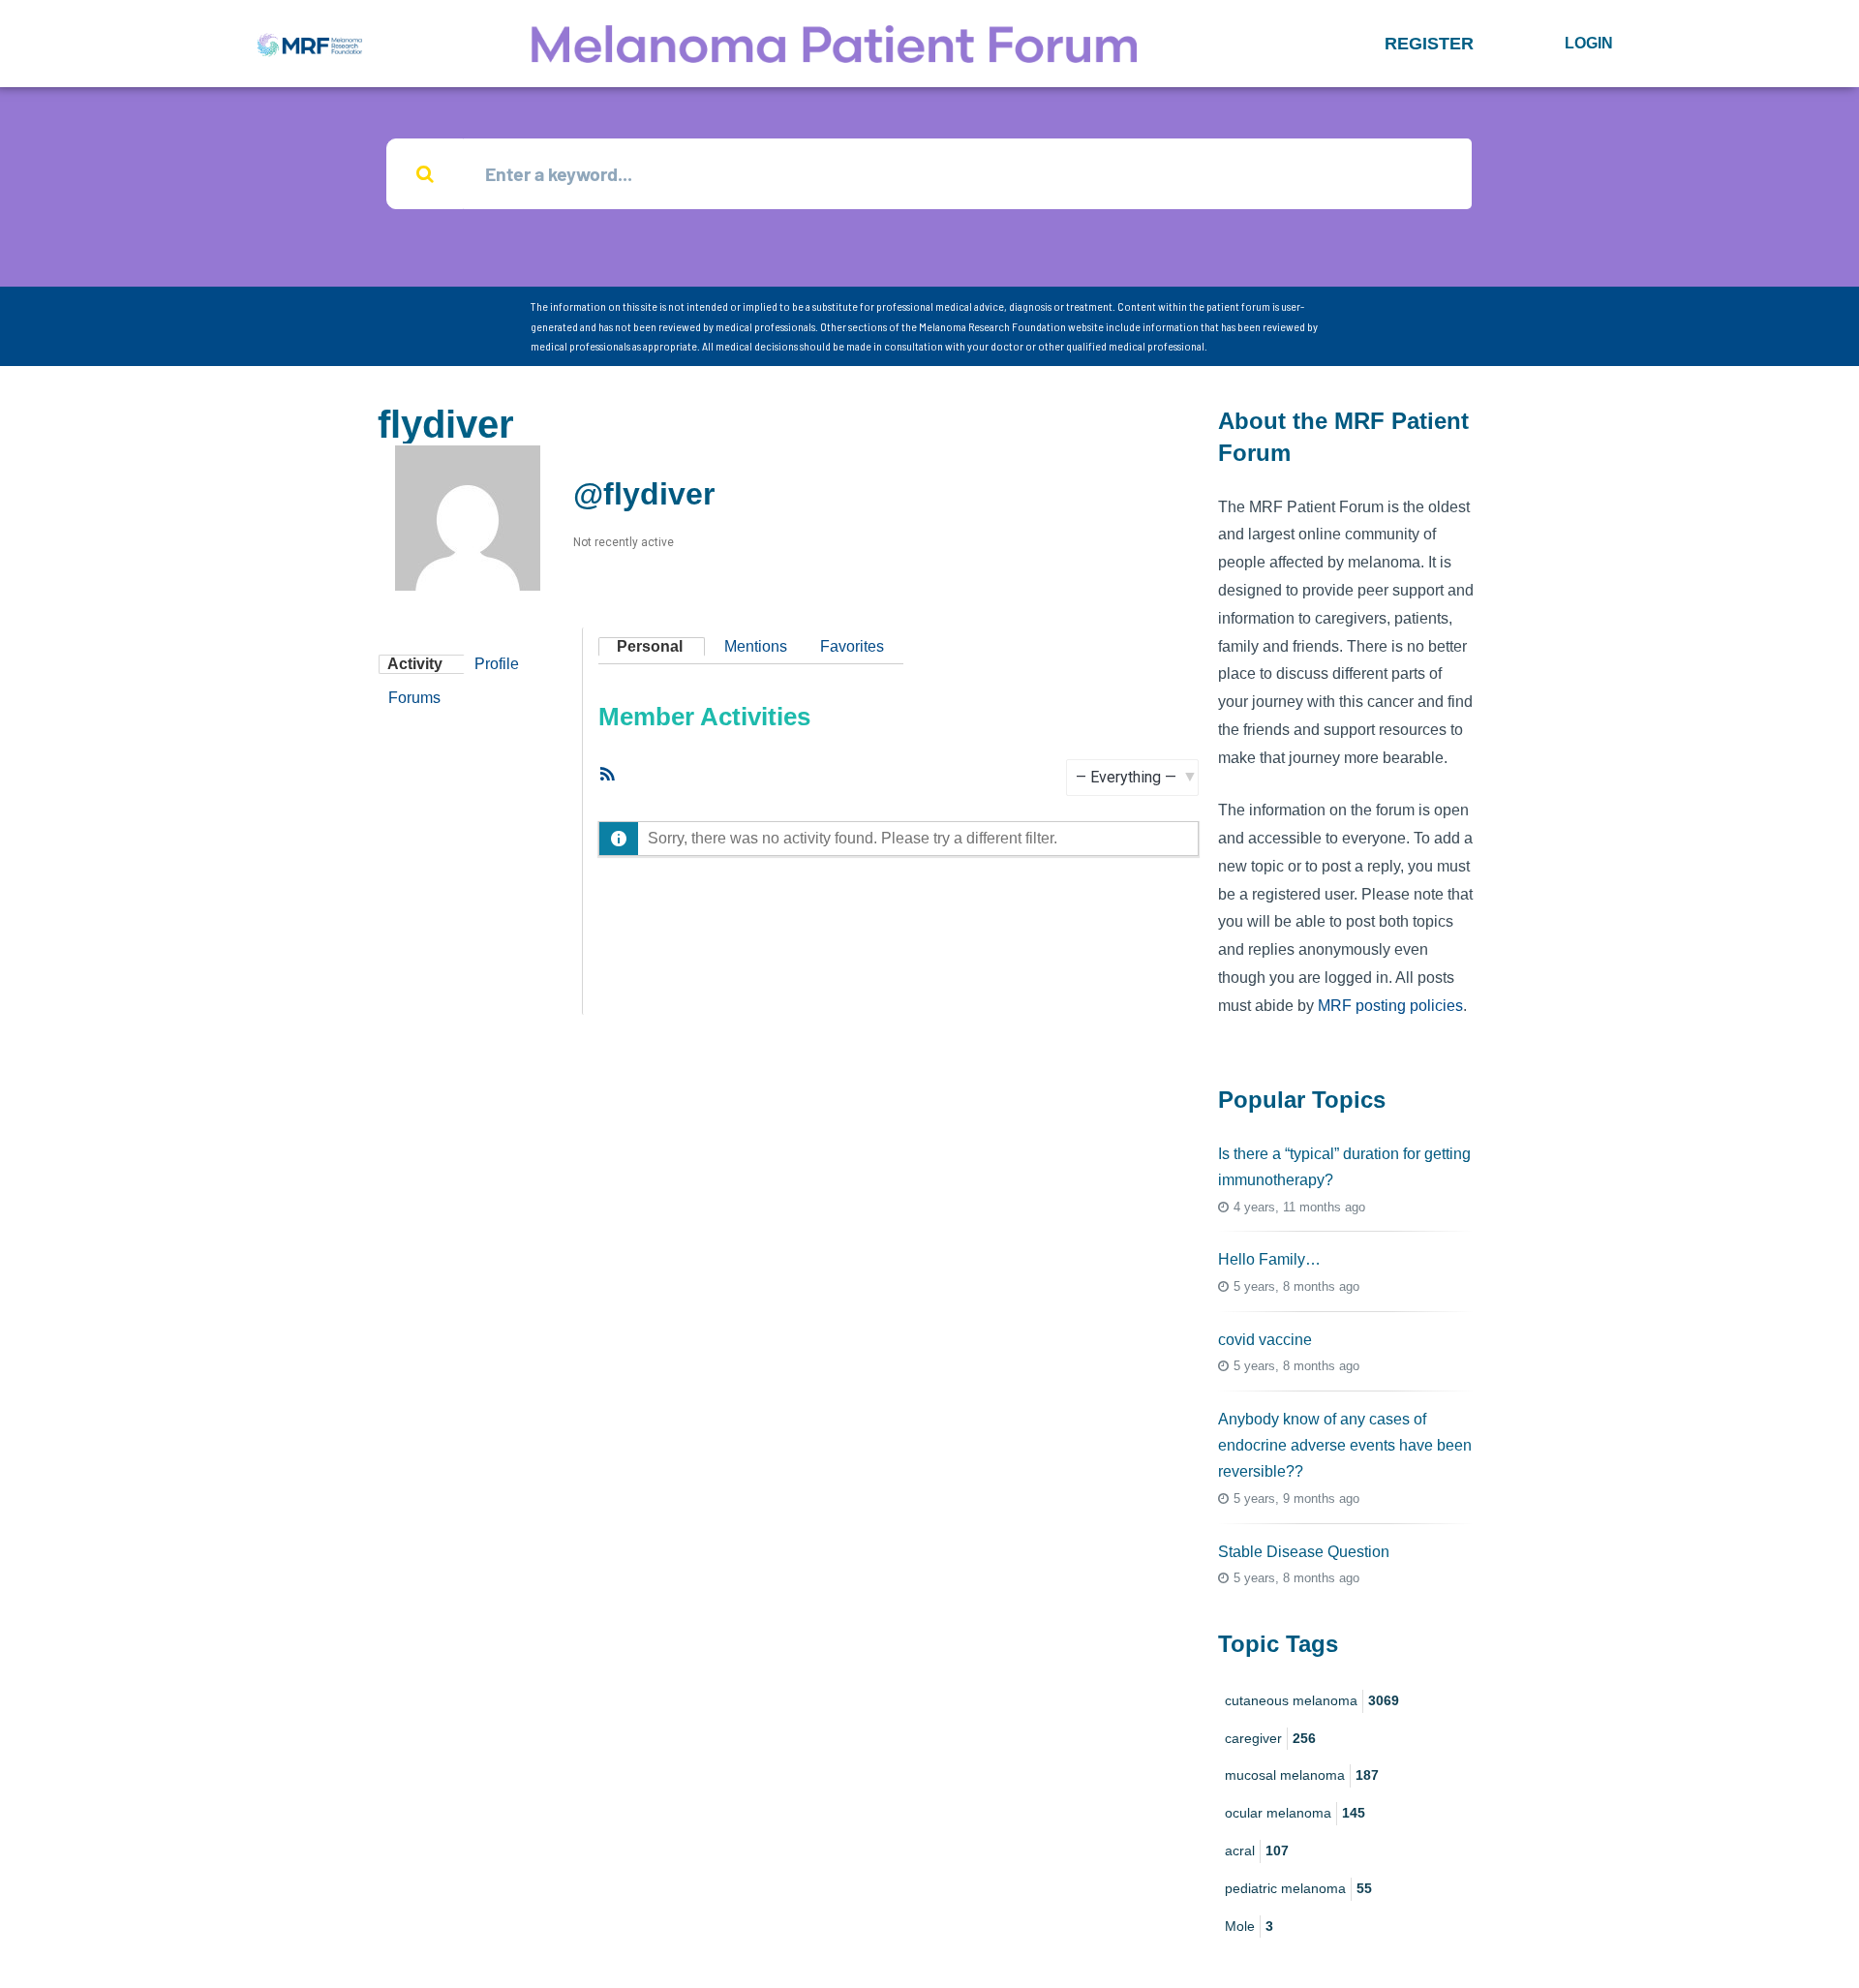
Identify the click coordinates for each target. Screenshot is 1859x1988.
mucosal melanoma (1302, 1775)
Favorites (852, 646)
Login (1589, 43)
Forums (414, 698)
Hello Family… (1269, 1259)
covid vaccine (1265, 1340)
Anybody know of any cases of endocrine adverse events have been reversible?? (1345, 1445)
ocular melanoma (1295, 1813)
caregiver (1270, 1738)
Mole (1249, 1926)
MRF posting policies (1390, 1006)
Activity (415, 664)
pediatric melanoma (1298, 1888)
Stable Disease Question (1304, 1552)
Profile (497, 664)
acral (1257, 1850)
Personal (650, 646)
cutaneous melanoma (1312, 1700)
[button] (1429, 44)
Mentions (756, 646)
